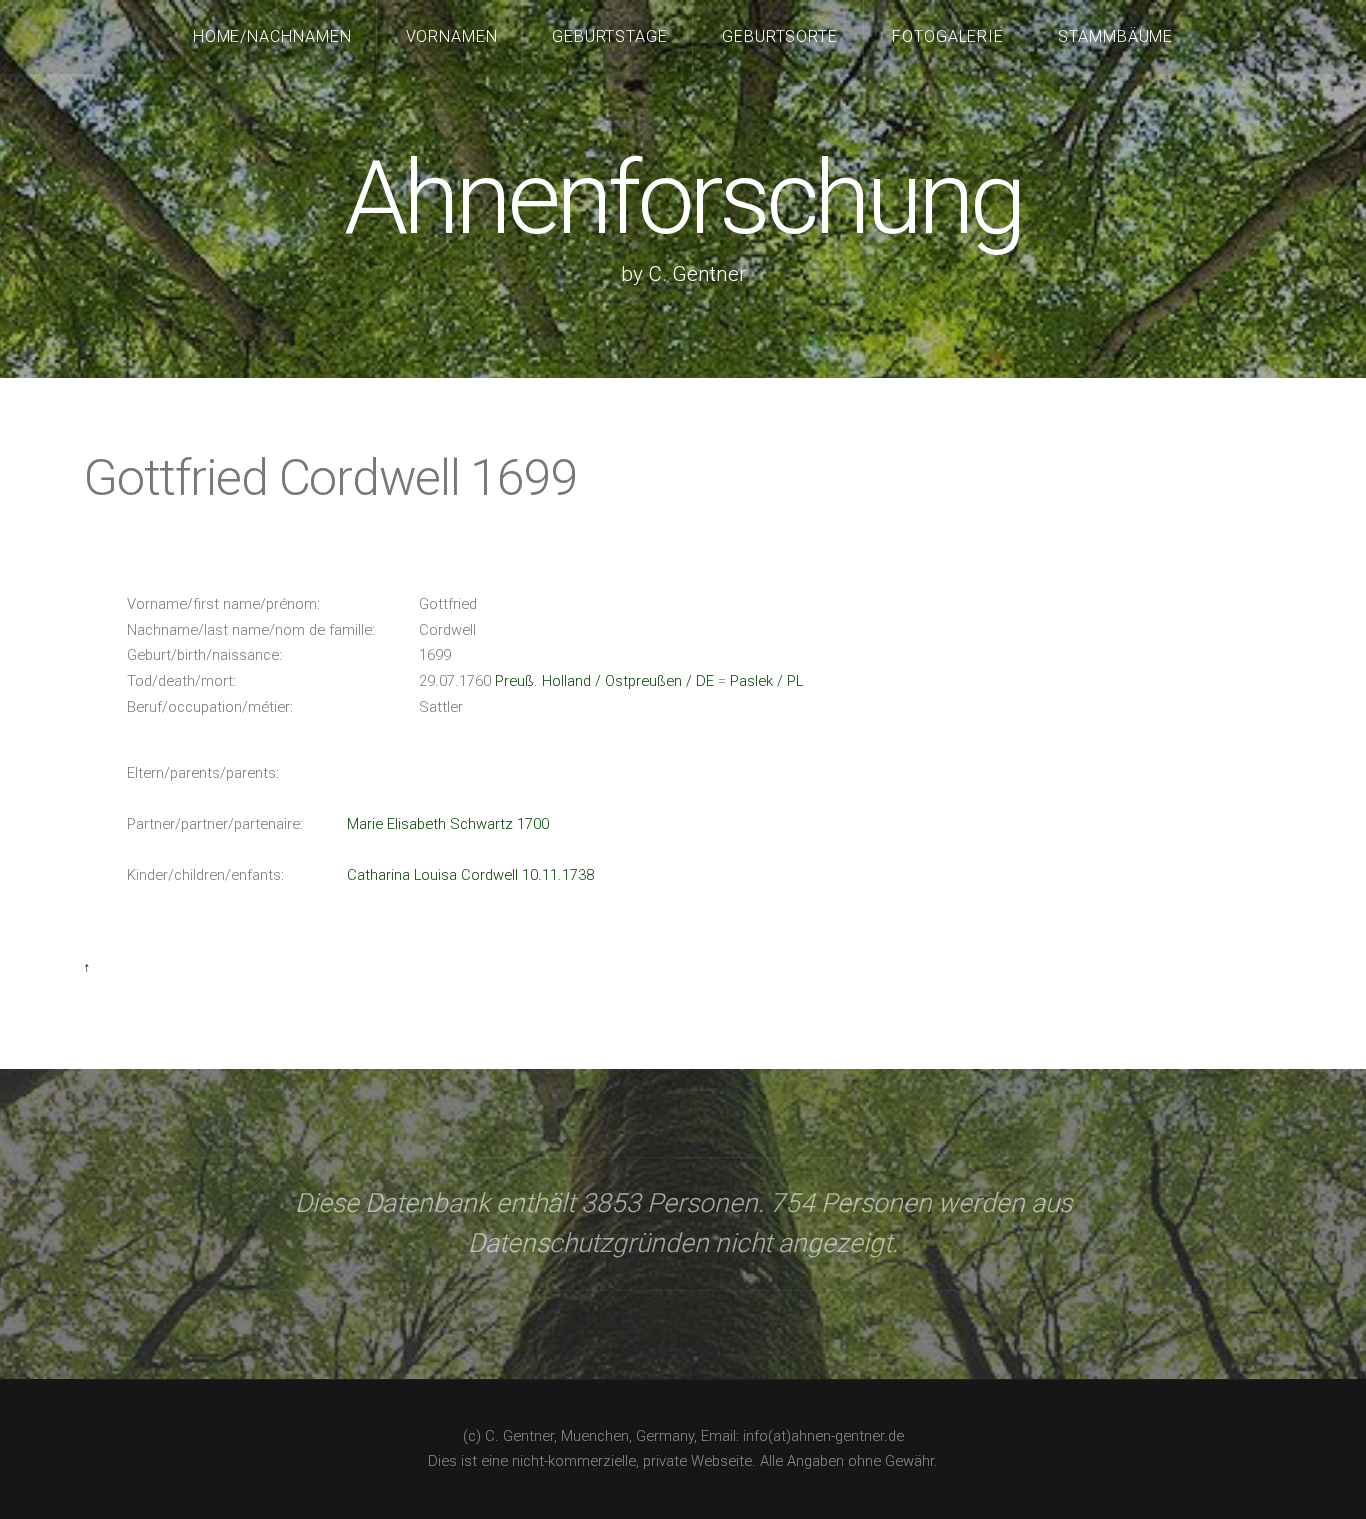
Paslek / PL (766, 681)
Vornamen (452, 36)
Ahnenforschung (682, 198)
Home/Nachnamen (273, 36)
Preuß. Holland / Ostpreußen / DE (604, 681)
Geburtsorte (780, 36)
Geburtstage (610, 36)
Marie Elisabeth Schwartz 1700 (448, 824)
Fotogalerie (948, 36)
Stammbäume (1116, 36)
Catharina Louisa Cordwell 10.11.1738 (470, 875)
